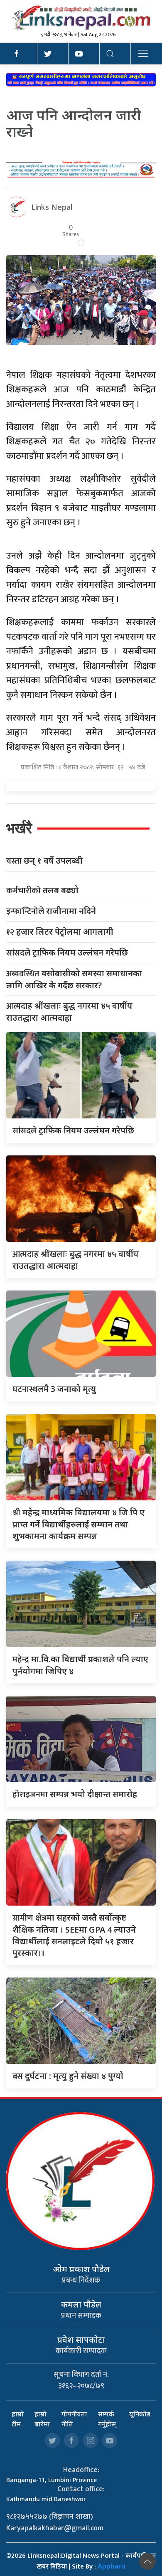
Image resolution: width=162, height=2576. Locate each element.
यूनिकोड (140, 2414)
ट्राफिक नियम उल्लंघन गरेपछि (67, 953)
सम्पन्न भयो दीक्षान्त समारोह (75, 1794)
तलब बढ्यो (42, 890)
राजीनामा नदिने (51, 911)
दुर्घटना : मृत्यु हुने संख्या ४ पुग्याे (68, 2076)
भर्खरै (19, 828)
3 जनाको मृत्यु (54, 1389)
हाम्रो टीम (18, 2419)
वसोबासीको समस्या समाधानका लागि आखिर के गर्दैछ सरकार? (74, 979)
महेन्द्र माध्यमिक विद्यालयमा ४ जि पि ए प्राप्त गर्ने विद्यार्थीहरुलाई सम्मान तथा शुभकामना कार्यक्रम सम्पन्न (79, 1524)
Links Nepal (52, 207)
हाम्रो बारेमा (42, 2419)
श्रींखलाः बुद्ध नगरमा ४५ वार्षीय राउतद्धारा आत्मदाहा (69, 1012)
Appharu (112, 2566)
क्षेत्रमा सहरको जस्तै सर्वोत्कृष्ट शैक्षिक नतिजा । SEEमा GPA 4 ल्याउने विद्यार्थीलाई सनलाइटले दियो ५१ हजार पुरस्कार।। (74, 1935)
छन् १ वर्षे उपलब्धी (44, 861)
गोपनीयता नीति (74, 2419)
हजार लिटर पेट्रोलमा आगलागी (60, 932)
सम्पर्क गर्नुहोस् (107, 2419)
